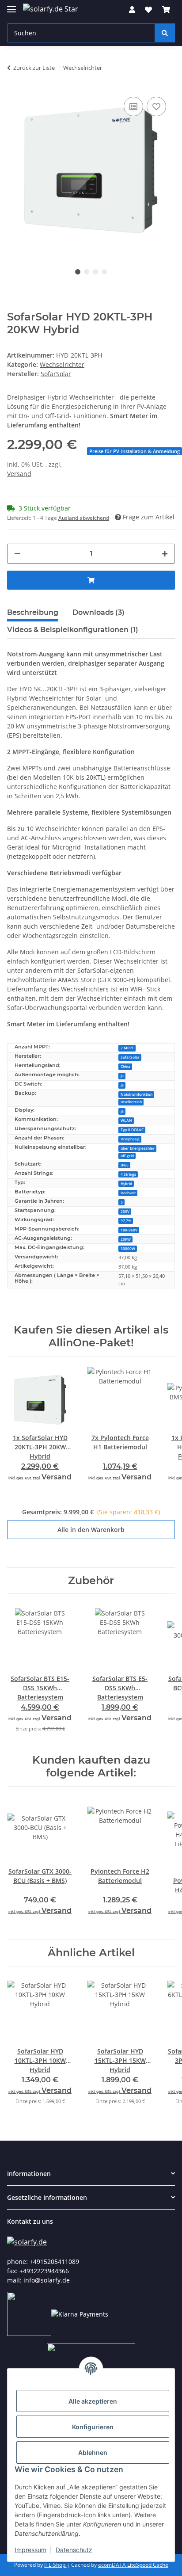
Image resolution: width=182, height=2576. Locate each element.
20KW (126, 1239)
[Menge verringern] (17, 554)
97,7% (126, 1221)
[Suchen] (165, 33)
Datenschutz (74, 2550)
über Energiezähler (138, 1148)
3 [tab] (95, 272)
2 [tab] (87, 272)
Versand (19, 474)
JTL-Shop (55, 2565)
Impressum (30, 2550)
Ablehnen (93, 2452)
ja (122, 1076)
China (125, 1066)
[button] (132, 10)
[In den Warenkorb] (91, 580)
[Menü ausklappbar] (11, 6)
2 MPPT (127, 1048)
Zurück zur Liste (34, 68)
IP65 (125, 1165)
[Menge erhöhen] (165, 554)
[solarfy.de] (27, 2242)
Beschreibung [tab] (33, 612)
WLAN (126, 1120)
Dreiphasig (130, 1139)
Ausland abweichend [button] (84, 518)
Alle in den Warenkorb (91, 1530)
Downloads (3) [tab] (99, 612)
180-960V (129, 1230)
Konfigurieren (93, 2427)
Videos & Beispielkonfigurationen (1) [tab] (73, 630)
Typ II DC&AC (132, 1130)
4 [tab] (104, 272)
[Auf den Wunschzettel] (156, 107)
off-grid (127, 1156)
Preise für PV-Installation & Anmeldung (135, 451)
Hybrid (126, 1183)
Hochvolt (128, 1193)
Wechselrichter (62, 364)
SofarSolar (130, 1057)
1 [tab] (78, 272)
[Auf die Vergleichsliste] (133, 107)
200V (125, 1211)
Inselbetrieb (131, 1102)
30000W (128, 1248)
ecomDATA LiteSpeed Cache (133, 2565)
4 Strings (128, 1174)
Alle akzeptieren (93, 2401)
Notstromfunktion (136, 1094)
